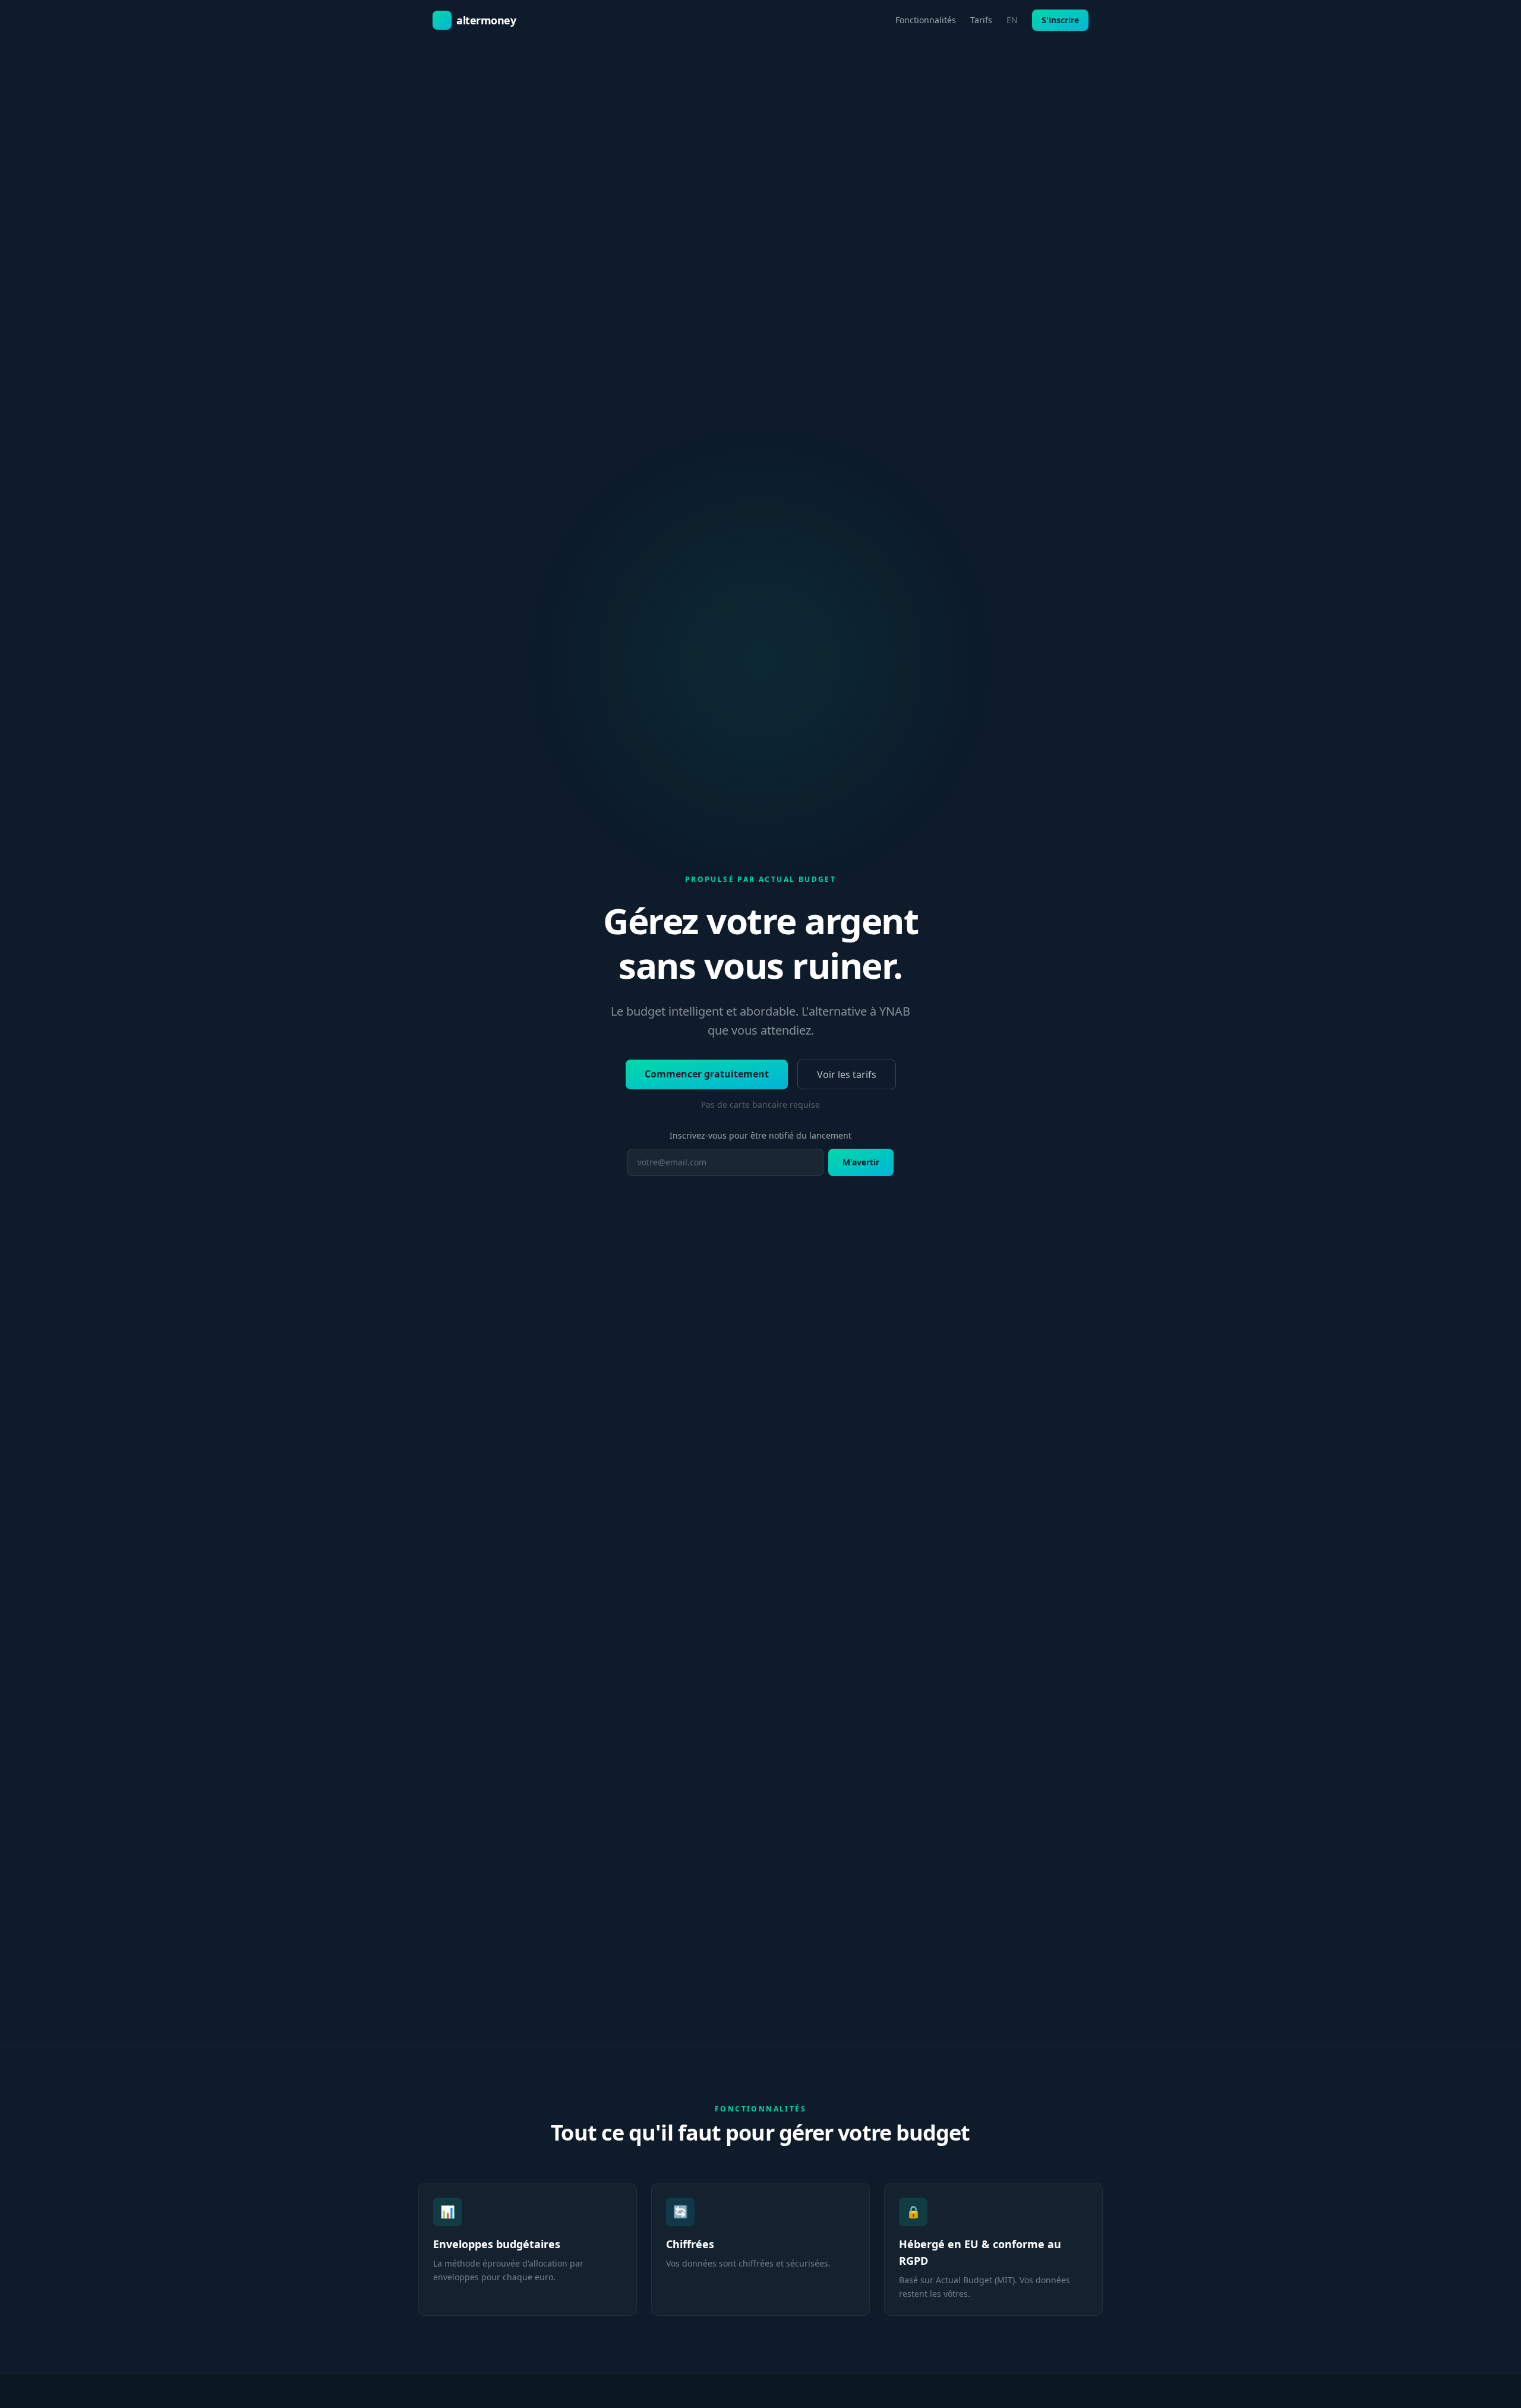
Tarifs (981, 20)
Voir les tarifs (847, 1074)
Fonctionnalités (926, 20)
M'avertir (861, 1162)
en (1012, 20)
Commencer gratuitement (707, 1074)
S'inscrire (1060, 20)
